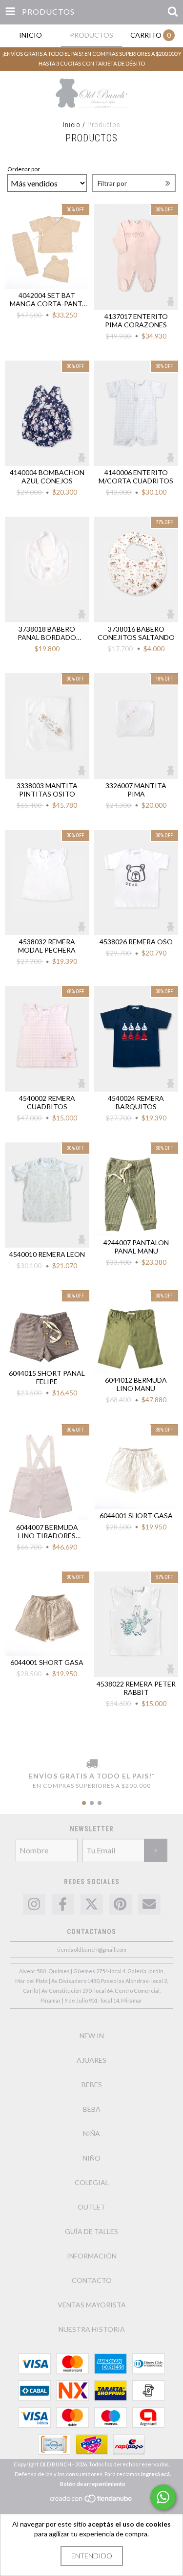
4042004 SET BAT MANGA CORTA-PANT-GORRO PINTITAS (47, 299)
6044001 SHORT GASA (136, 1516)
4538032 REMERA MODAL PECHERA (47, 946)
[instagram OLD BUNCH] (34, 1904)
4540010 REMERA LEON (47, 1254)
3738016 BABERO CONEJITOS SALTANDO (136, 633)
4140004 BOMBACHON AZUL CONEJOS (47, 477)
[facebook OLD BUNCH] (63, 1904)
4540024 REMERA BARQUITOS (136, 1102)
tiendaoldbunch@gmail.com (92, 1949)
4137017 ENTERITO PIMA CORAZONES (136, 320)
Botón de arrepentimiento (93, 2484)
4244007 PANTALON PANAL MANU (136, 1247)
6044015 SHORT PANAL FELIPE (47, 1377)
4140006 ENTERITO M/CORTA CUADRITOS (136, 477)
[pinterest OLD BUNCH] (121, 1904)
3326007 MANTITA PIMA (136, 790)
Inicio (72, 125)
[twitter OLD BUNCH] (92, 1904)
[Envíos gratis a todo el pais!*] (91, 1764)
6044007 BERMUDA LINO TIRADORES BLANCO (47, 1531)
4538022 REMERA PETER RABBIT (136, 1688)
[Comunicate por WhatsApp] (163, 2497)
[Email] (149, 1904)
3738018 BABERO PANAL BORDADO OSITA (47, 633)
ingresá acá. (156, 2474)
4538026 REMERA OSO (136, 942)
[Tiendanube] (91, 2501)
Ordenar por (24, 169)
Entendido (92, 2556)
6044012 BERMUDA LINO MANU (136, 1384)
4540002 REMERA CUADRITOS (47, 1102)
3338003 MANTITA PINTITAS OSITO (47, 790)
